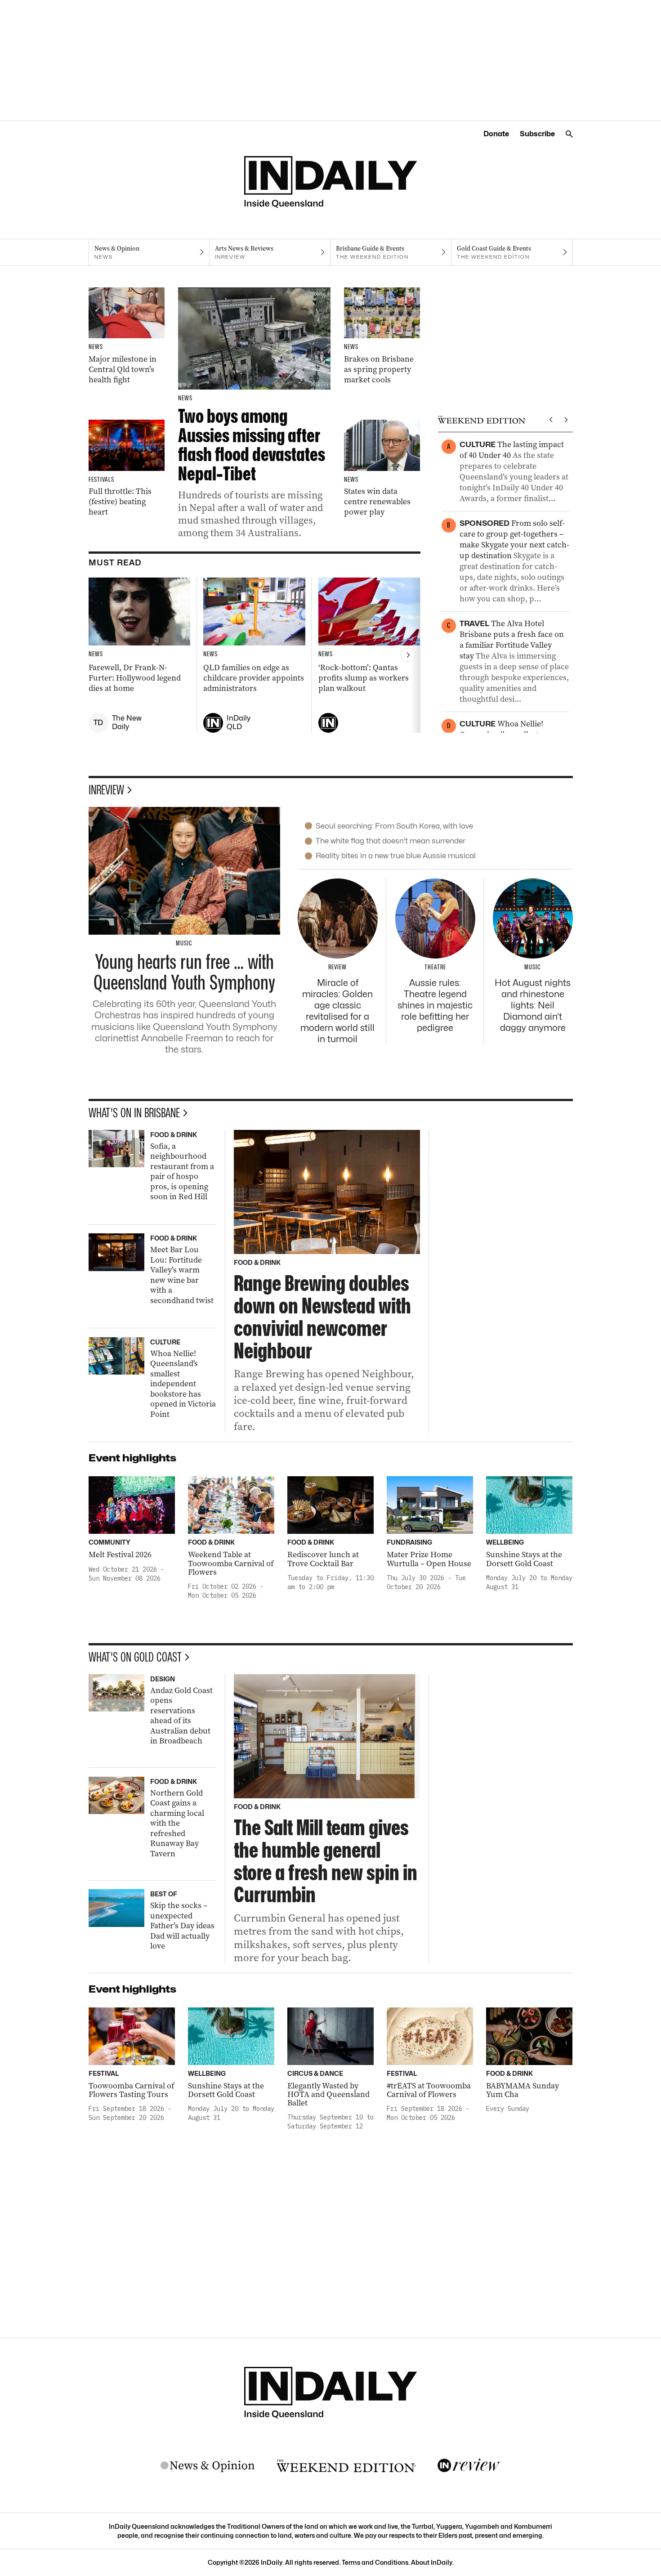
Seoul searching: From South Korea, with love (394, 826)
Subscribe (537, 134)
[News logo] (208, 2466)
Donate (496, 134)
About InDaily (432, 2562)
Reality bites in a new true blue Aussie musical (396, 856)
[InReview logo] (469, 2466)
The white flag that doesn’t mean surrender (391, 841)
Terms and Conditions (375, 2562)
